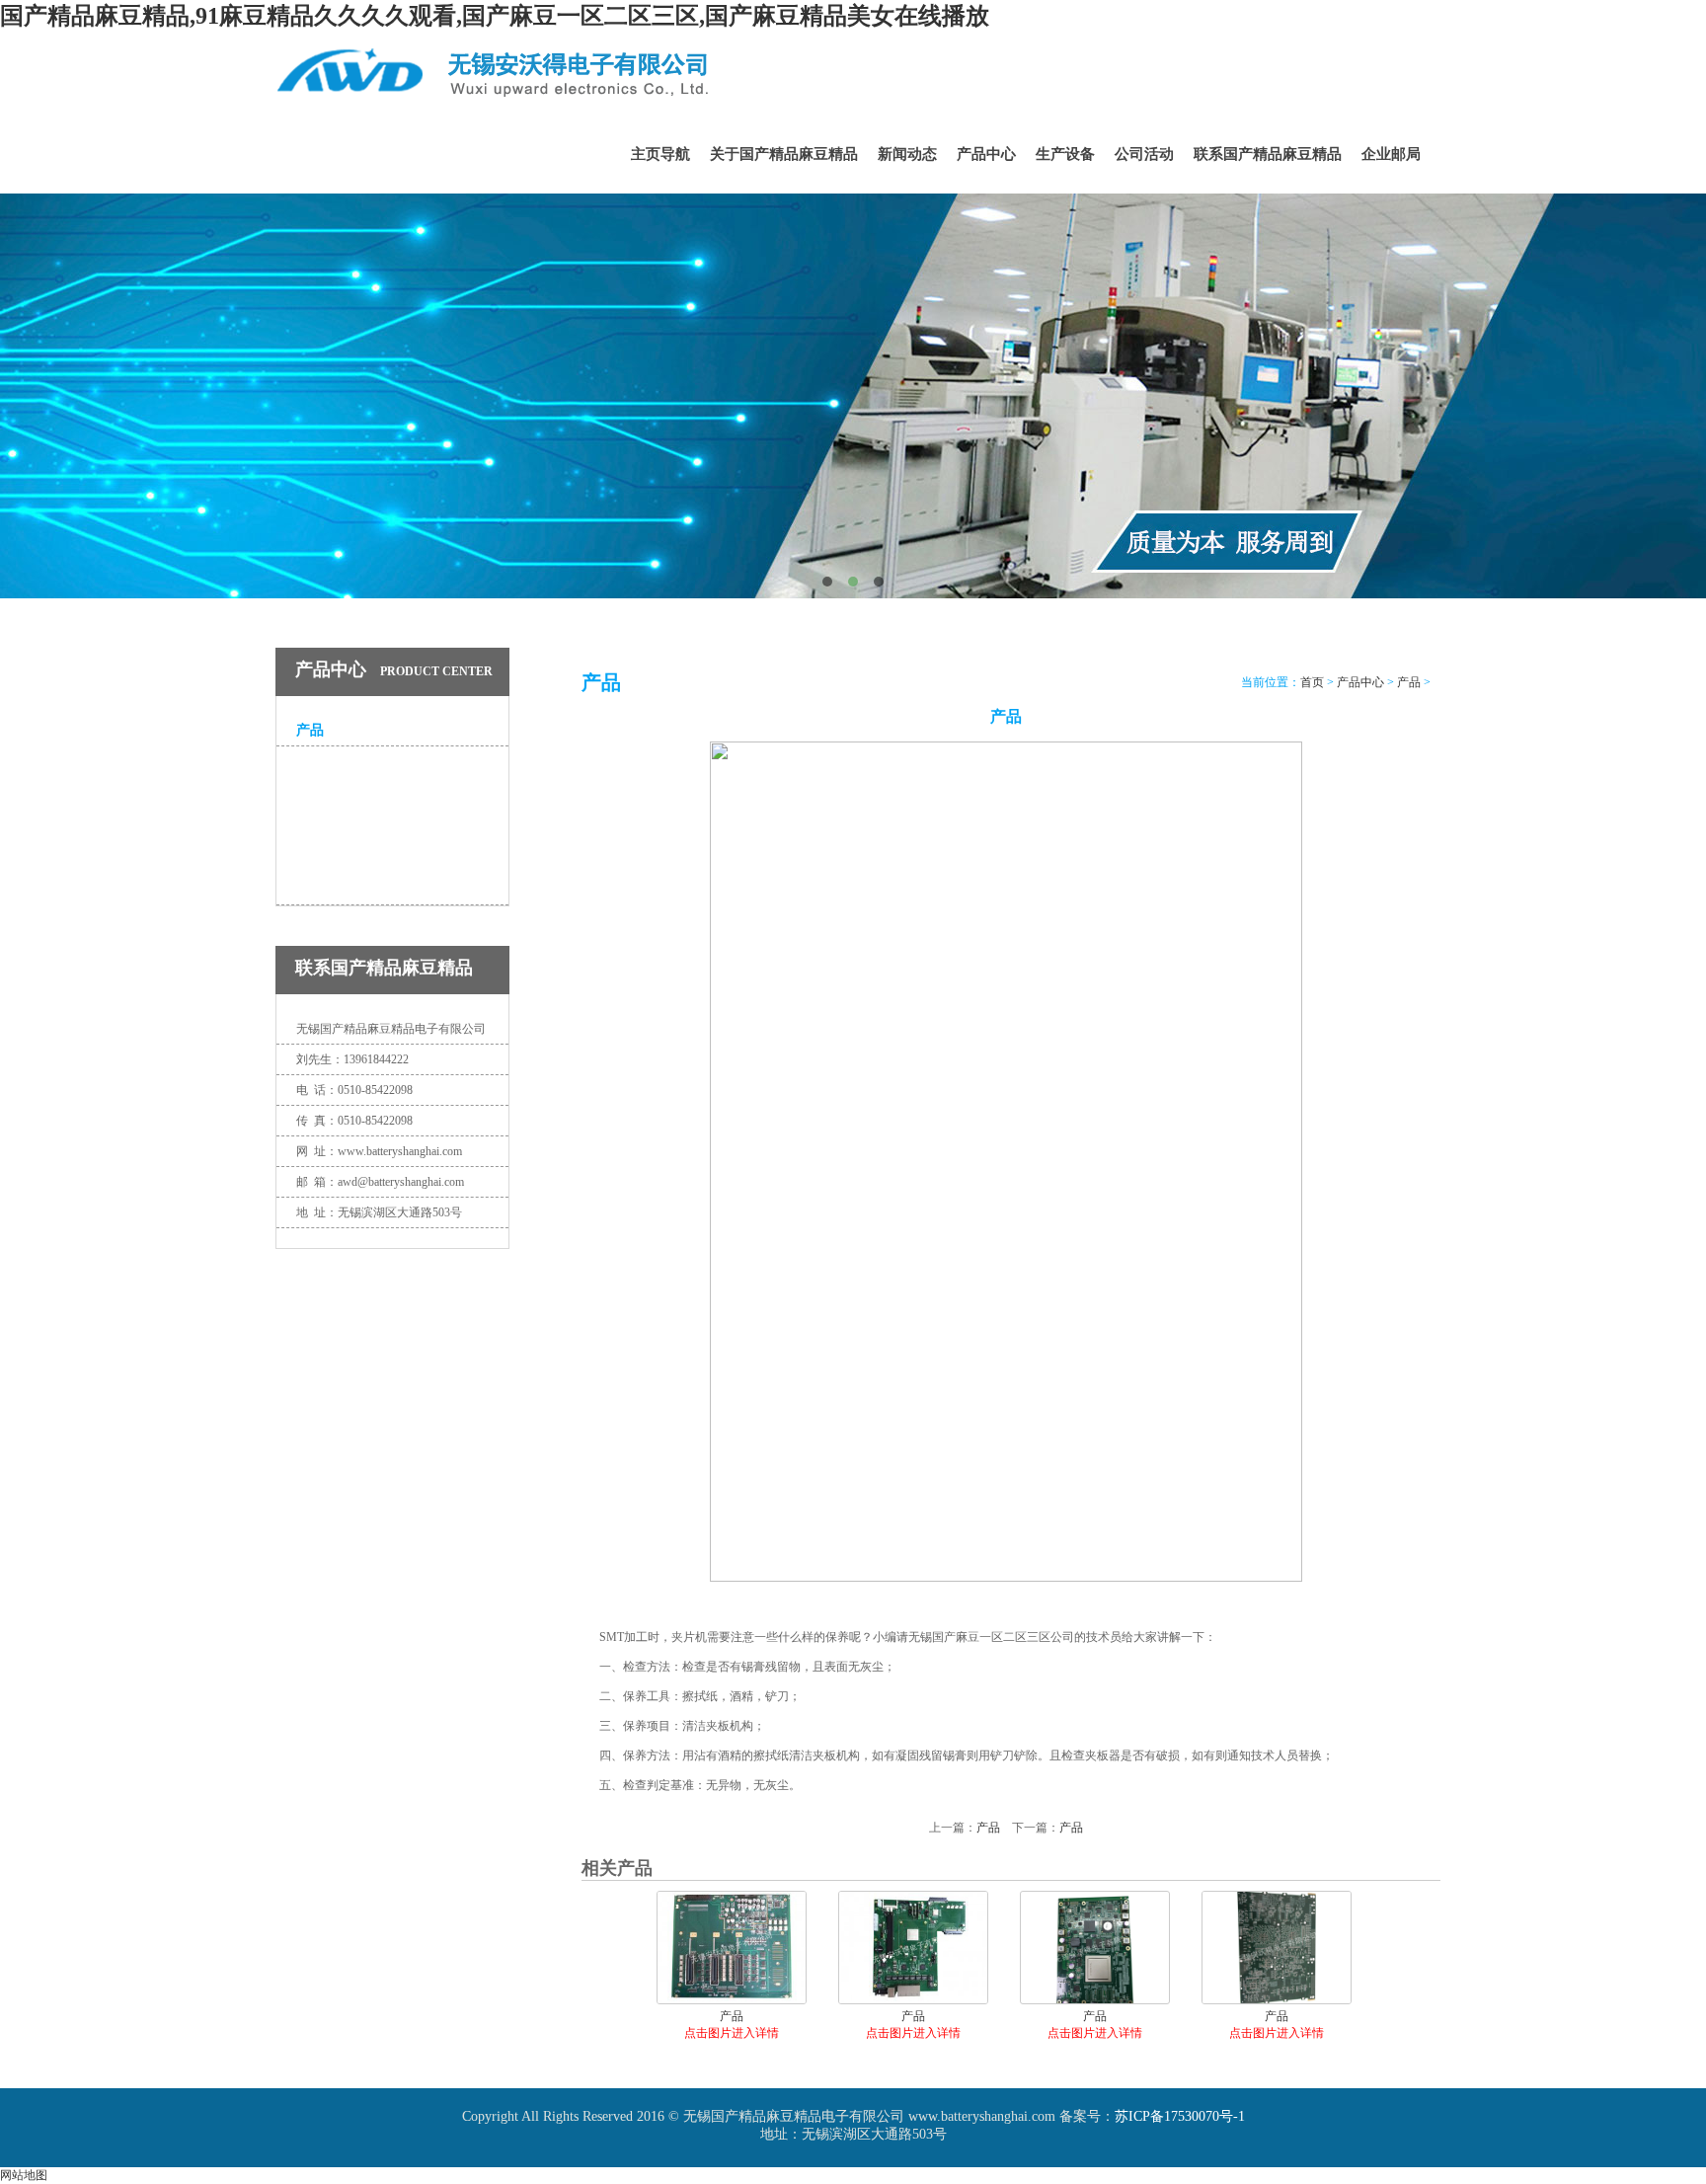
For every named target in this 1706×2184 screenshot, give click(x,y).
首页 (1312, 682)
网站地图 (24, 2175)
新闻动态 (907, 154)
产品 (310, 730)
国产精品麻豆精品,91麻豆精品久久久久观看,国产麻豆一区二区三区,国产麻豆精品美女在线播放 (495, 16)
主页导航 (660, 154)
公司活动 (1144, 154)
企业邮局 (1391, 154)
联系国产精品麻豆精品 (1268, 154)
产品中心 (986, 154)
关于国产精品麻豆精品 (784, 154)
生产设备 (1065, 154)
